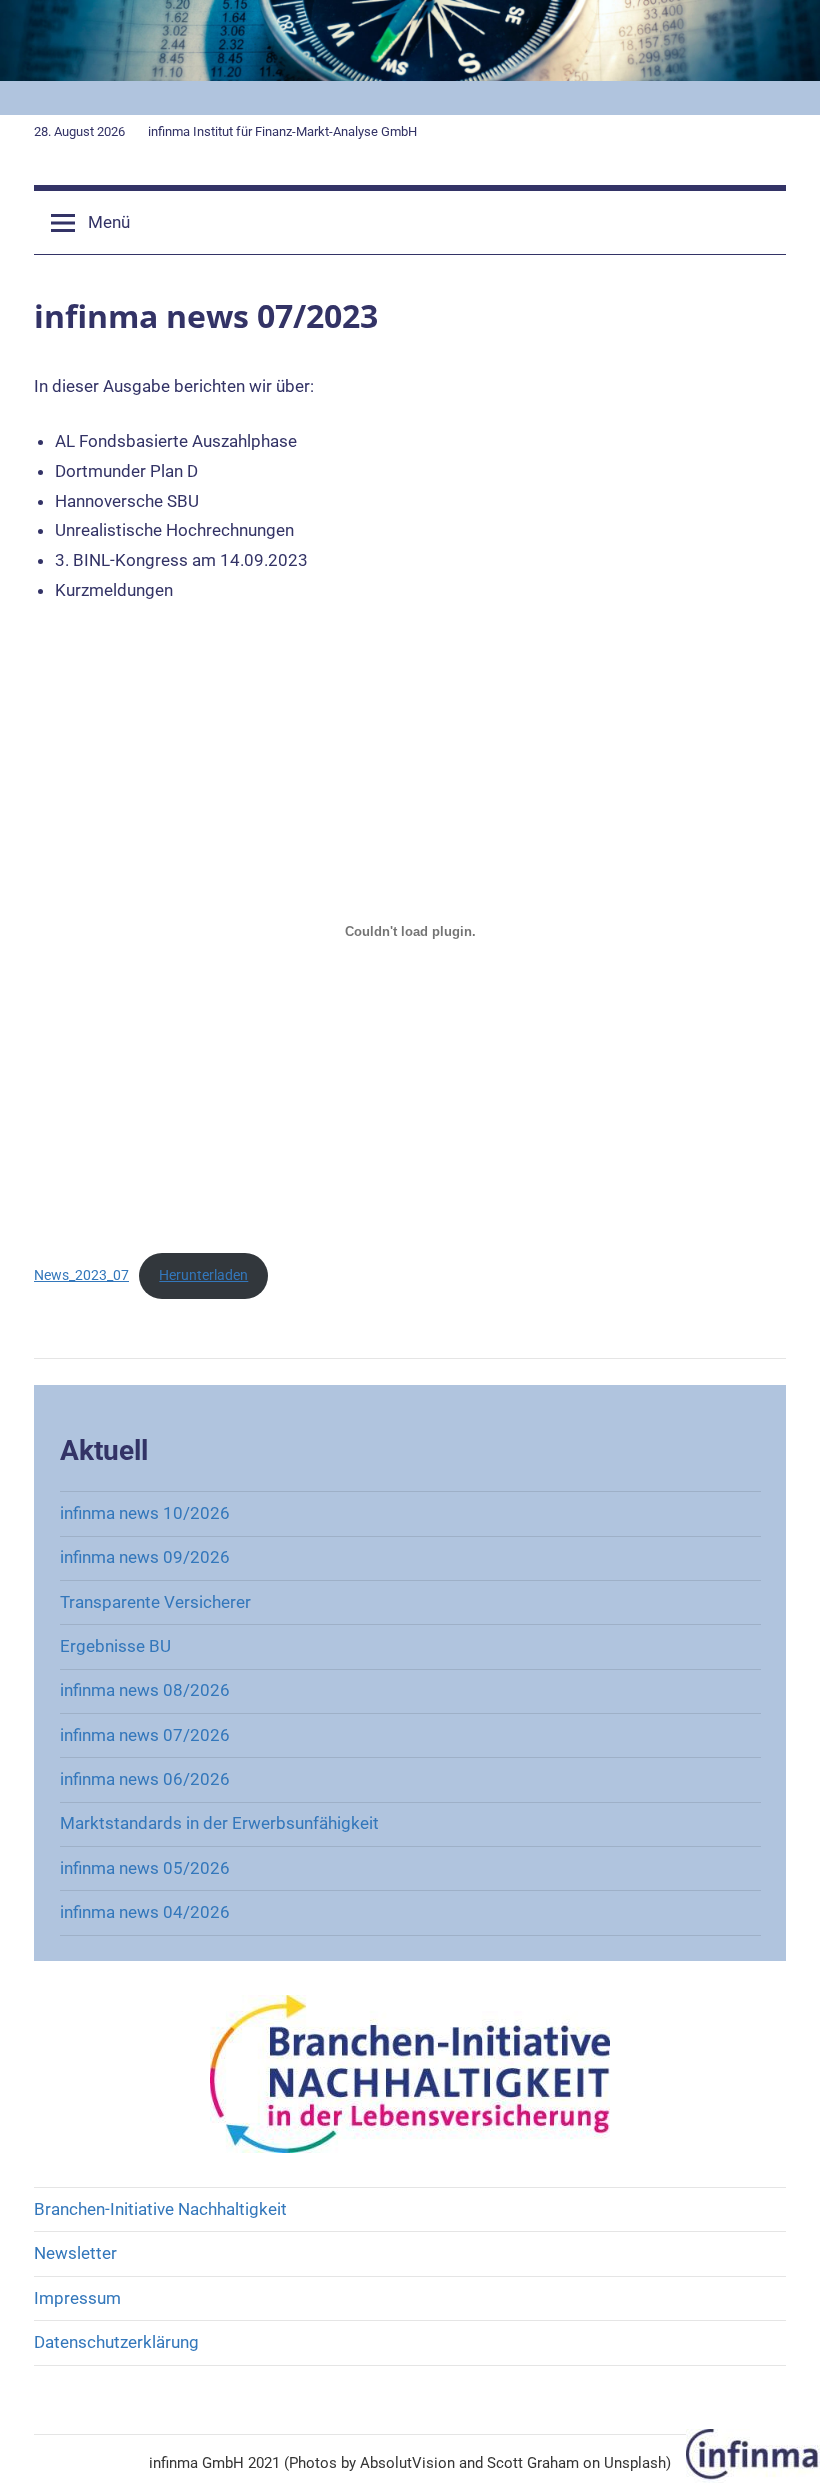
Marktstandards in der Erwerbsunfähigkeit (219, 1823)
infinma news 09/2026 (145, 1557)
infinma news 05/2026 (145, 1868)
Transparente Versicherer (155, 1602)
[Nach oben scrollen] (782, 2453)
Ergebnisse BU (115, 1646)
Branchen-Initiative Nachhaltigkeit (160, 2209)
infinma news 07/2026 (145, 1735)
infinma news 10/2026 (145, 1513)
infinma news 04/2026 (145, 1912)
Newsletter (75, 2253)
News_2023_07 (81, 1275)
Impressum (77, 2298)
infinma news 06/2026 (145, 1779)
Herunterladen (203, 1275)
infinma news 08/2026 (145, 1690)
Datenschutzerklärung (116, 2342)
